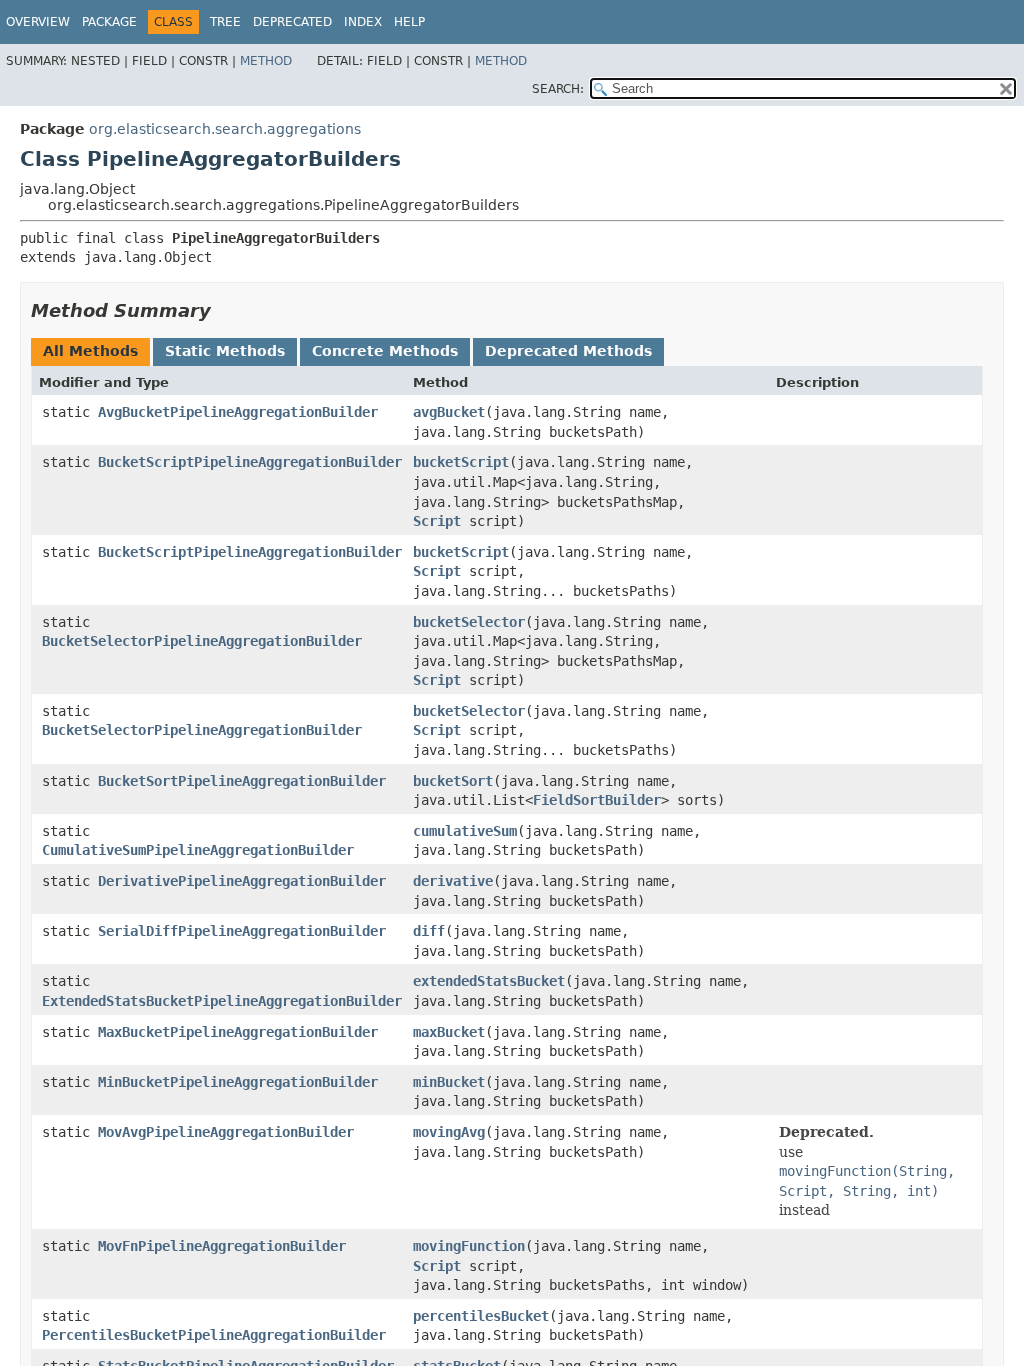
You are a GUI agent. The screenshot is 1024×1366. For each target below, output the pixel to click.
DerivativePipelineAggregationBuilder (242, 881)
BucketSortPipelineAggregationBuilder (242, 781)
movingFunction (469, 1246)
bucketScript (461, 462)
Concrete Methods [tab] (385, 351)
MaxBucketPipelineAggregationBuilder (238, 1032)
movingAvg (449, 1132)
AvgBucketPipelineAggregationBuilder (238, 412)
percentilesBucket (481, 1316)
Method (266, 61)
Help (409, 22)
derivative (453, 881)
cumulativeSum (465, 831)
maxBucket (449, 1032)
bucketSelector (469, 622)
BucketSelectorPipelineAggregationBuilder (202, 641)
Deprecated (292, 22)
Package (109, 22)
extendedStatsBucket (489, 981)
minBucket (449, 1082)
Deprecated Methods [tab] (568, 351)
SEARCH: (558, 89)
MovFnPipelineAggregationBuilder (222, 1246)
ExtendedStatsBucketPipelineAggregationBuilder (222, 1001)
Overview (38, 22)
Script (437, 521)
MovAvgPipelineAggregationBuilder (226, 1132)
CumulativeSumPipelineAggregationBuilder (198, 850)
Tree (225, 22)
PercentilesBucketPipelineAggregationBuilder (214, 1335)
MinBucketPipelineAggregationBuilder (238, 1082)
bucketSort (453, 781)
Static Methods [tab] (225, 351)
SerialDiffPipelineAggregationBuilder (242, 931)
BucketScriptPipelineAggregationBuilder (250, 462)
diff (429, 931)
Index (363, 22)
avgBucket (449, 412)
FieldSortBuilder (597, 800)
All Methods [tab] (90, 351)
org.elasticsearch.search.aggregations (225, 129)
